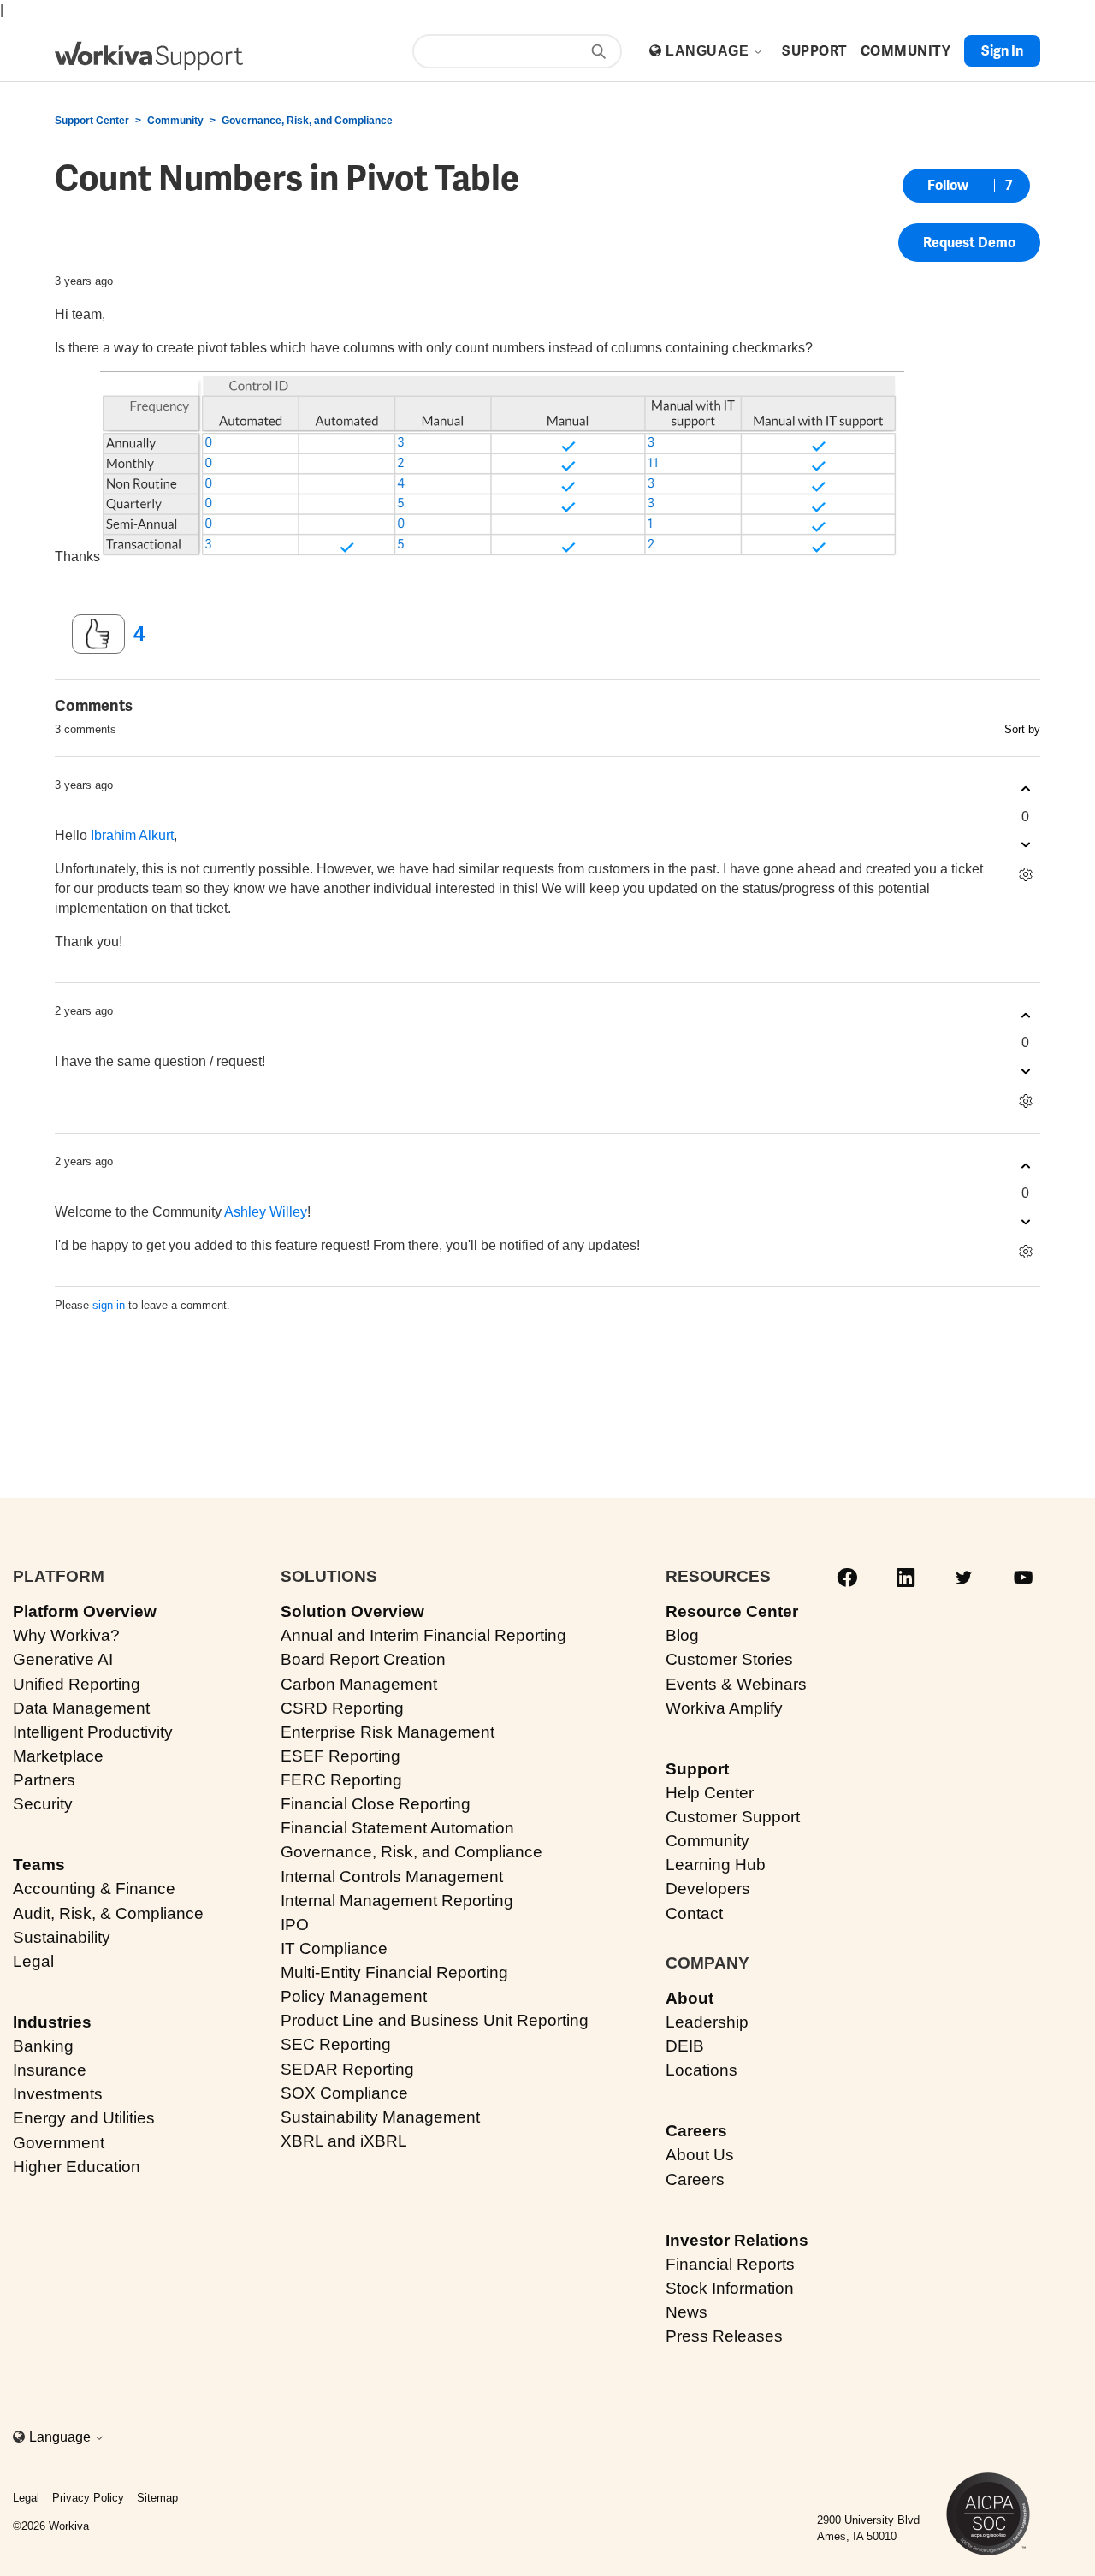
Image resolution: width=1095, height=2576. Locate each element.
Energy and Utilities (84, 2118)
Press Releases (724, 2336)
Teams (39, 1865)
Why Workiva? (66, 1635)
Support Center (92, 121)
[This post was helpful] (98, 634)
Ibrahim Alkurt (132, 835)
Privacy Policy (88, 2498)
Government (59, 2143)
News (687, 2312)
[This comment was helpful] (1025, 789)
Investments (58, 2094)
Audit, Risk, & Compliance (108, 1913)
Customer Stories (729, 1659)
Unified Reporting (77, 1684)
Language (709, 51)
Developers (708, 1889)
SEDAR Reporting (347, 2069)
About (690, 1998)
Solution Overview (352, 1611)
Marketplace (58, 1756)
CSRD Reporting (342, 1708)
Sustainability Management (380, 2117)
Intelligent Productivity (93, 1732)
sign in (109, 1305)
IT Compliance (334, 1948)
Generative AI (63, 1659)
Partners (44, 1780)
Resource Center (732, 1611)
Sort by (1022, 729)
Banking (43, 2046)
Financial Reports (730, 2264)
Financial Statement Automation (397, 1828)
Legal (33, 1961)
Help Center (710, 1793)
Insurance (50, 2070)
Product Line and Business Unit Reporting (435, 2020)
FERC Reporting (341, 1780)
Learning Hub (716, 1865)
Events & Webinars (736, 1684)
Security (43, 1804)
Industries (52, 2022)
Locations (701, 2070)
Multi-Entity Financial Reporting (394, 1972)
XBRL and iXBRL (344, 2141)
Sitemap (157, 2498)
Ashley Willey (266, 1212)
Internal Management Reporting (397, 1901)
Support (697, 1769)
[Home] (149, 56)
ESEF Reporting (340, 1756)
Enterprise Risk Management (388, 1732)
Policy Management (354, 1996)
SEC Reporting (336, 2044)
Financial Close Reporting (376, 1804)
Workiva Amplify (724, 1708)
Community (175, 121)
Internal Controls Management (392, 1877)
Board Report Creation (363, 1659)
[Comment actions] (1025, 875)
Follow (948, 185)
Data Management (81, 1708)
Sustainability (62, 1937)
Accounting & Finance (94, 1889)
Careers (696, 2131)
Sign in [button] (1002, 51)
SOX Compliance (344, 2093)
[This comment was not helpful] (1025, 845)
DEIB (685, 2046)
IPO (295, 1925)
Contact (694, 1913)
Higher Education (77, 2167)
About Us (700, 2155)
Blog (682, 1635)
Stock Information (730, 2288)
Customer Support (733, 1817)
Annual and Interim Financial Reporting (423, 1635)
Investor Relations (737, 2240)
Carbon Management (359, 1684)
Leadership (707, 2022)
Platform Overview (85, 1611)
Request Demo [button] (969, 243)
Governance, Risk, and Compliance (307, 121)
